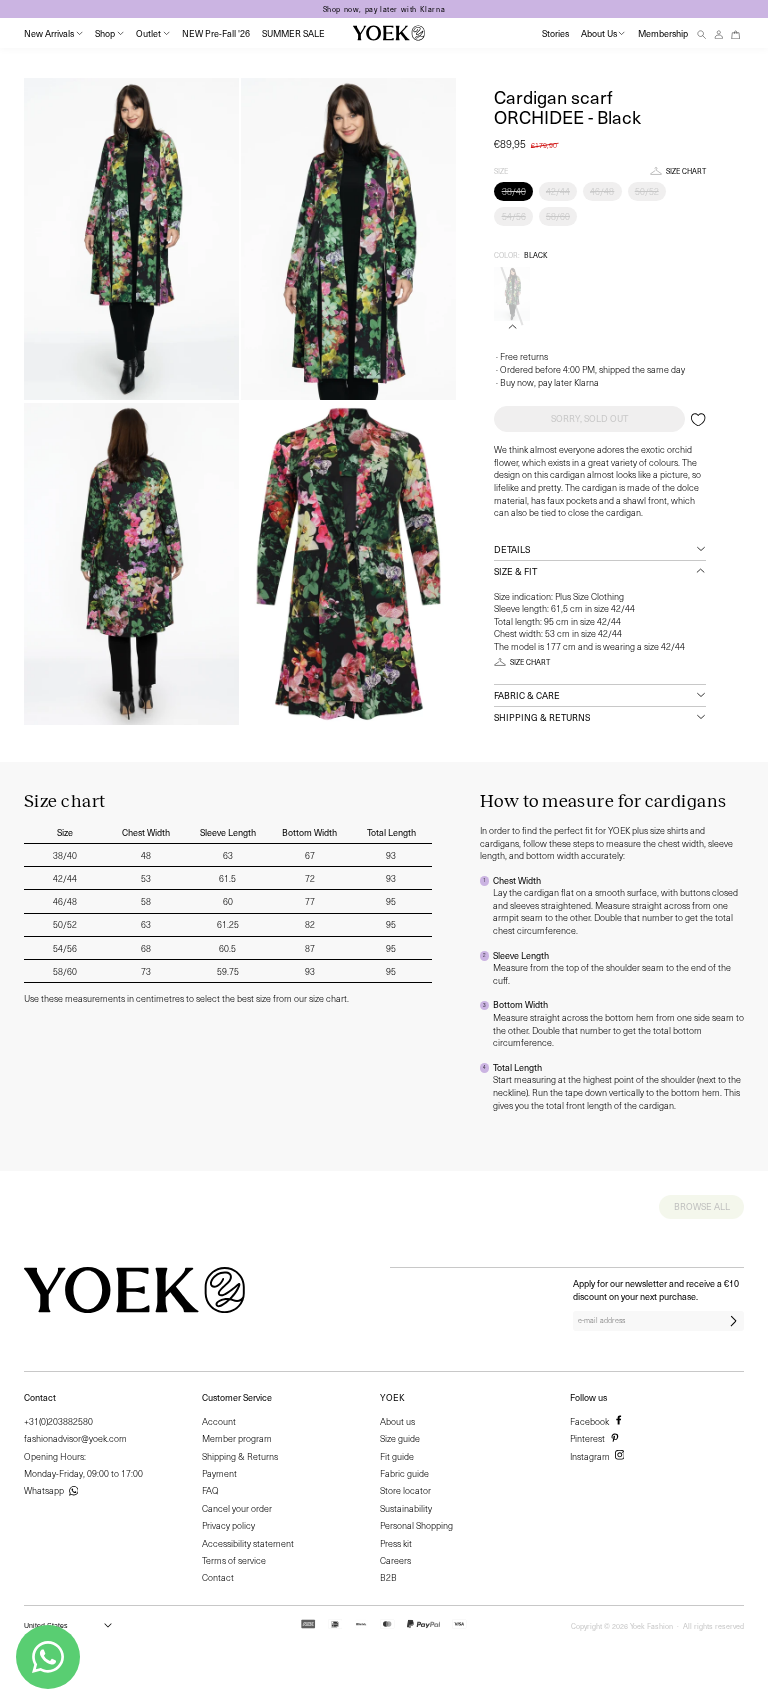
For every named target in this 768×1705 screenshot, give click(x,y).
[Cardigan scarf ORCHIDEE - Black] (512, 294)
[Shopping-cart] (736, 33)
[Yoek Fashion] (389, 33)
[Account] (719, 33)
